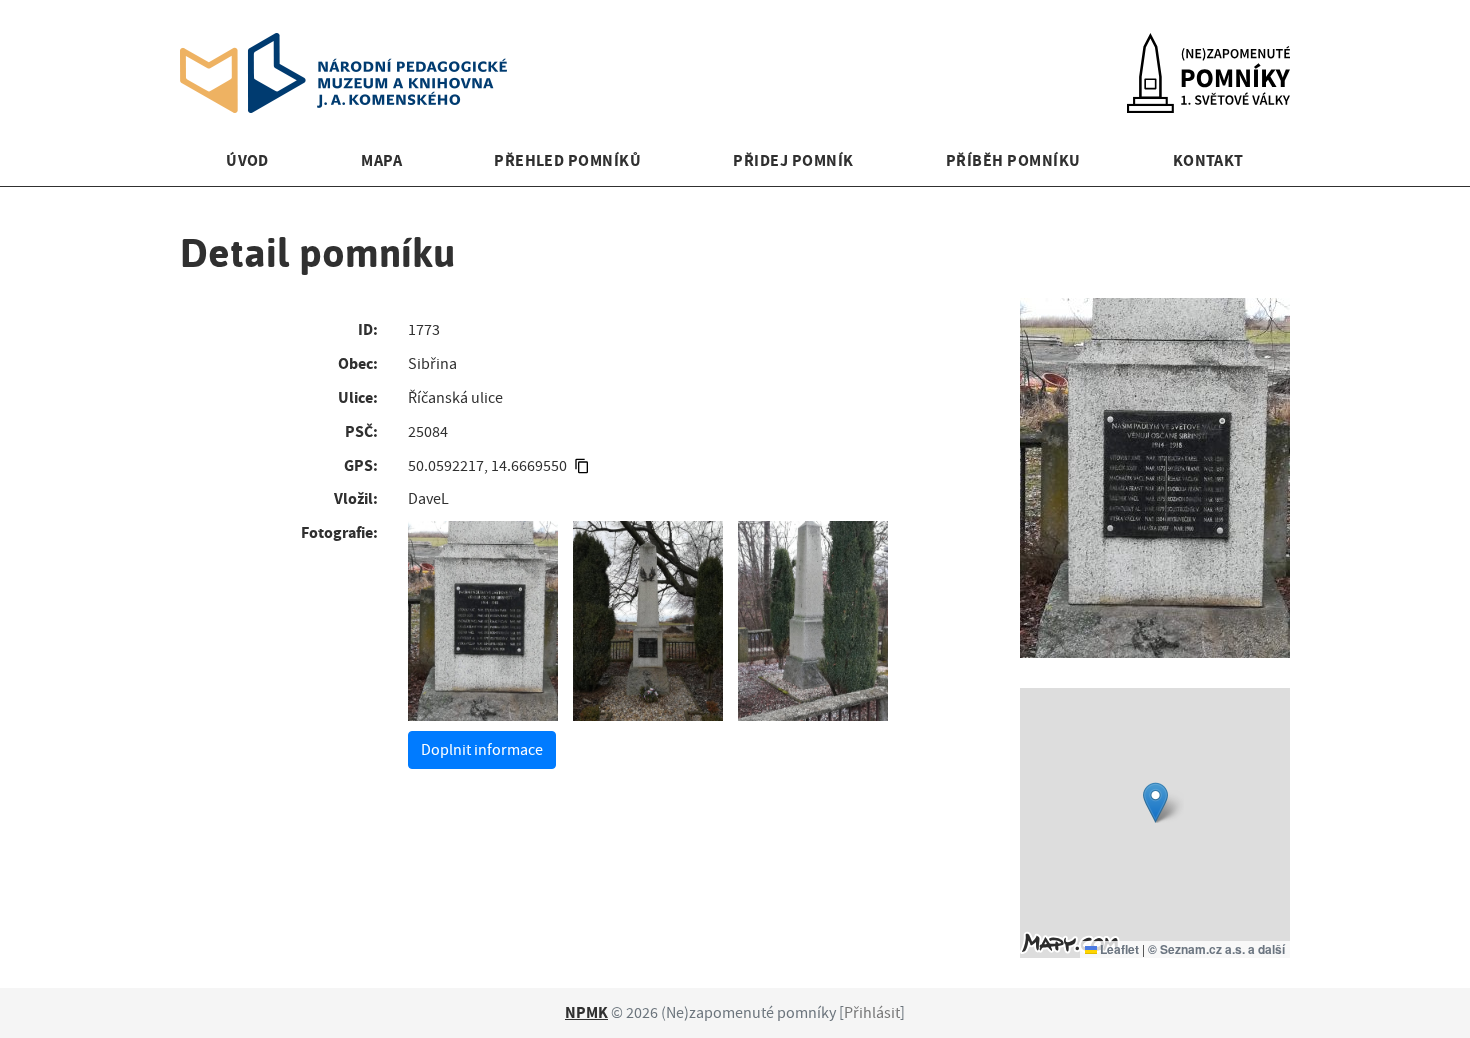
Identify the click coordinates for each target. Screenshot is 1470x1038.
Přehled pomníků (567, 160)
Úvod (247, 160)
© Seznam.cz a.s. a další (1216, 949)
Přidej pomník (793, 160)
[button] (1155, 802)
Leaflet (1118, 949)
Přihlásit (872, 1013)
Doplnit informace (482, 750)
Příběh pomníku (1013, 160)
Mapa (381, 160)
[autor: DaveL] (483, 621)
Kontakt (1208, 160)
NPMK (586, 1012)
